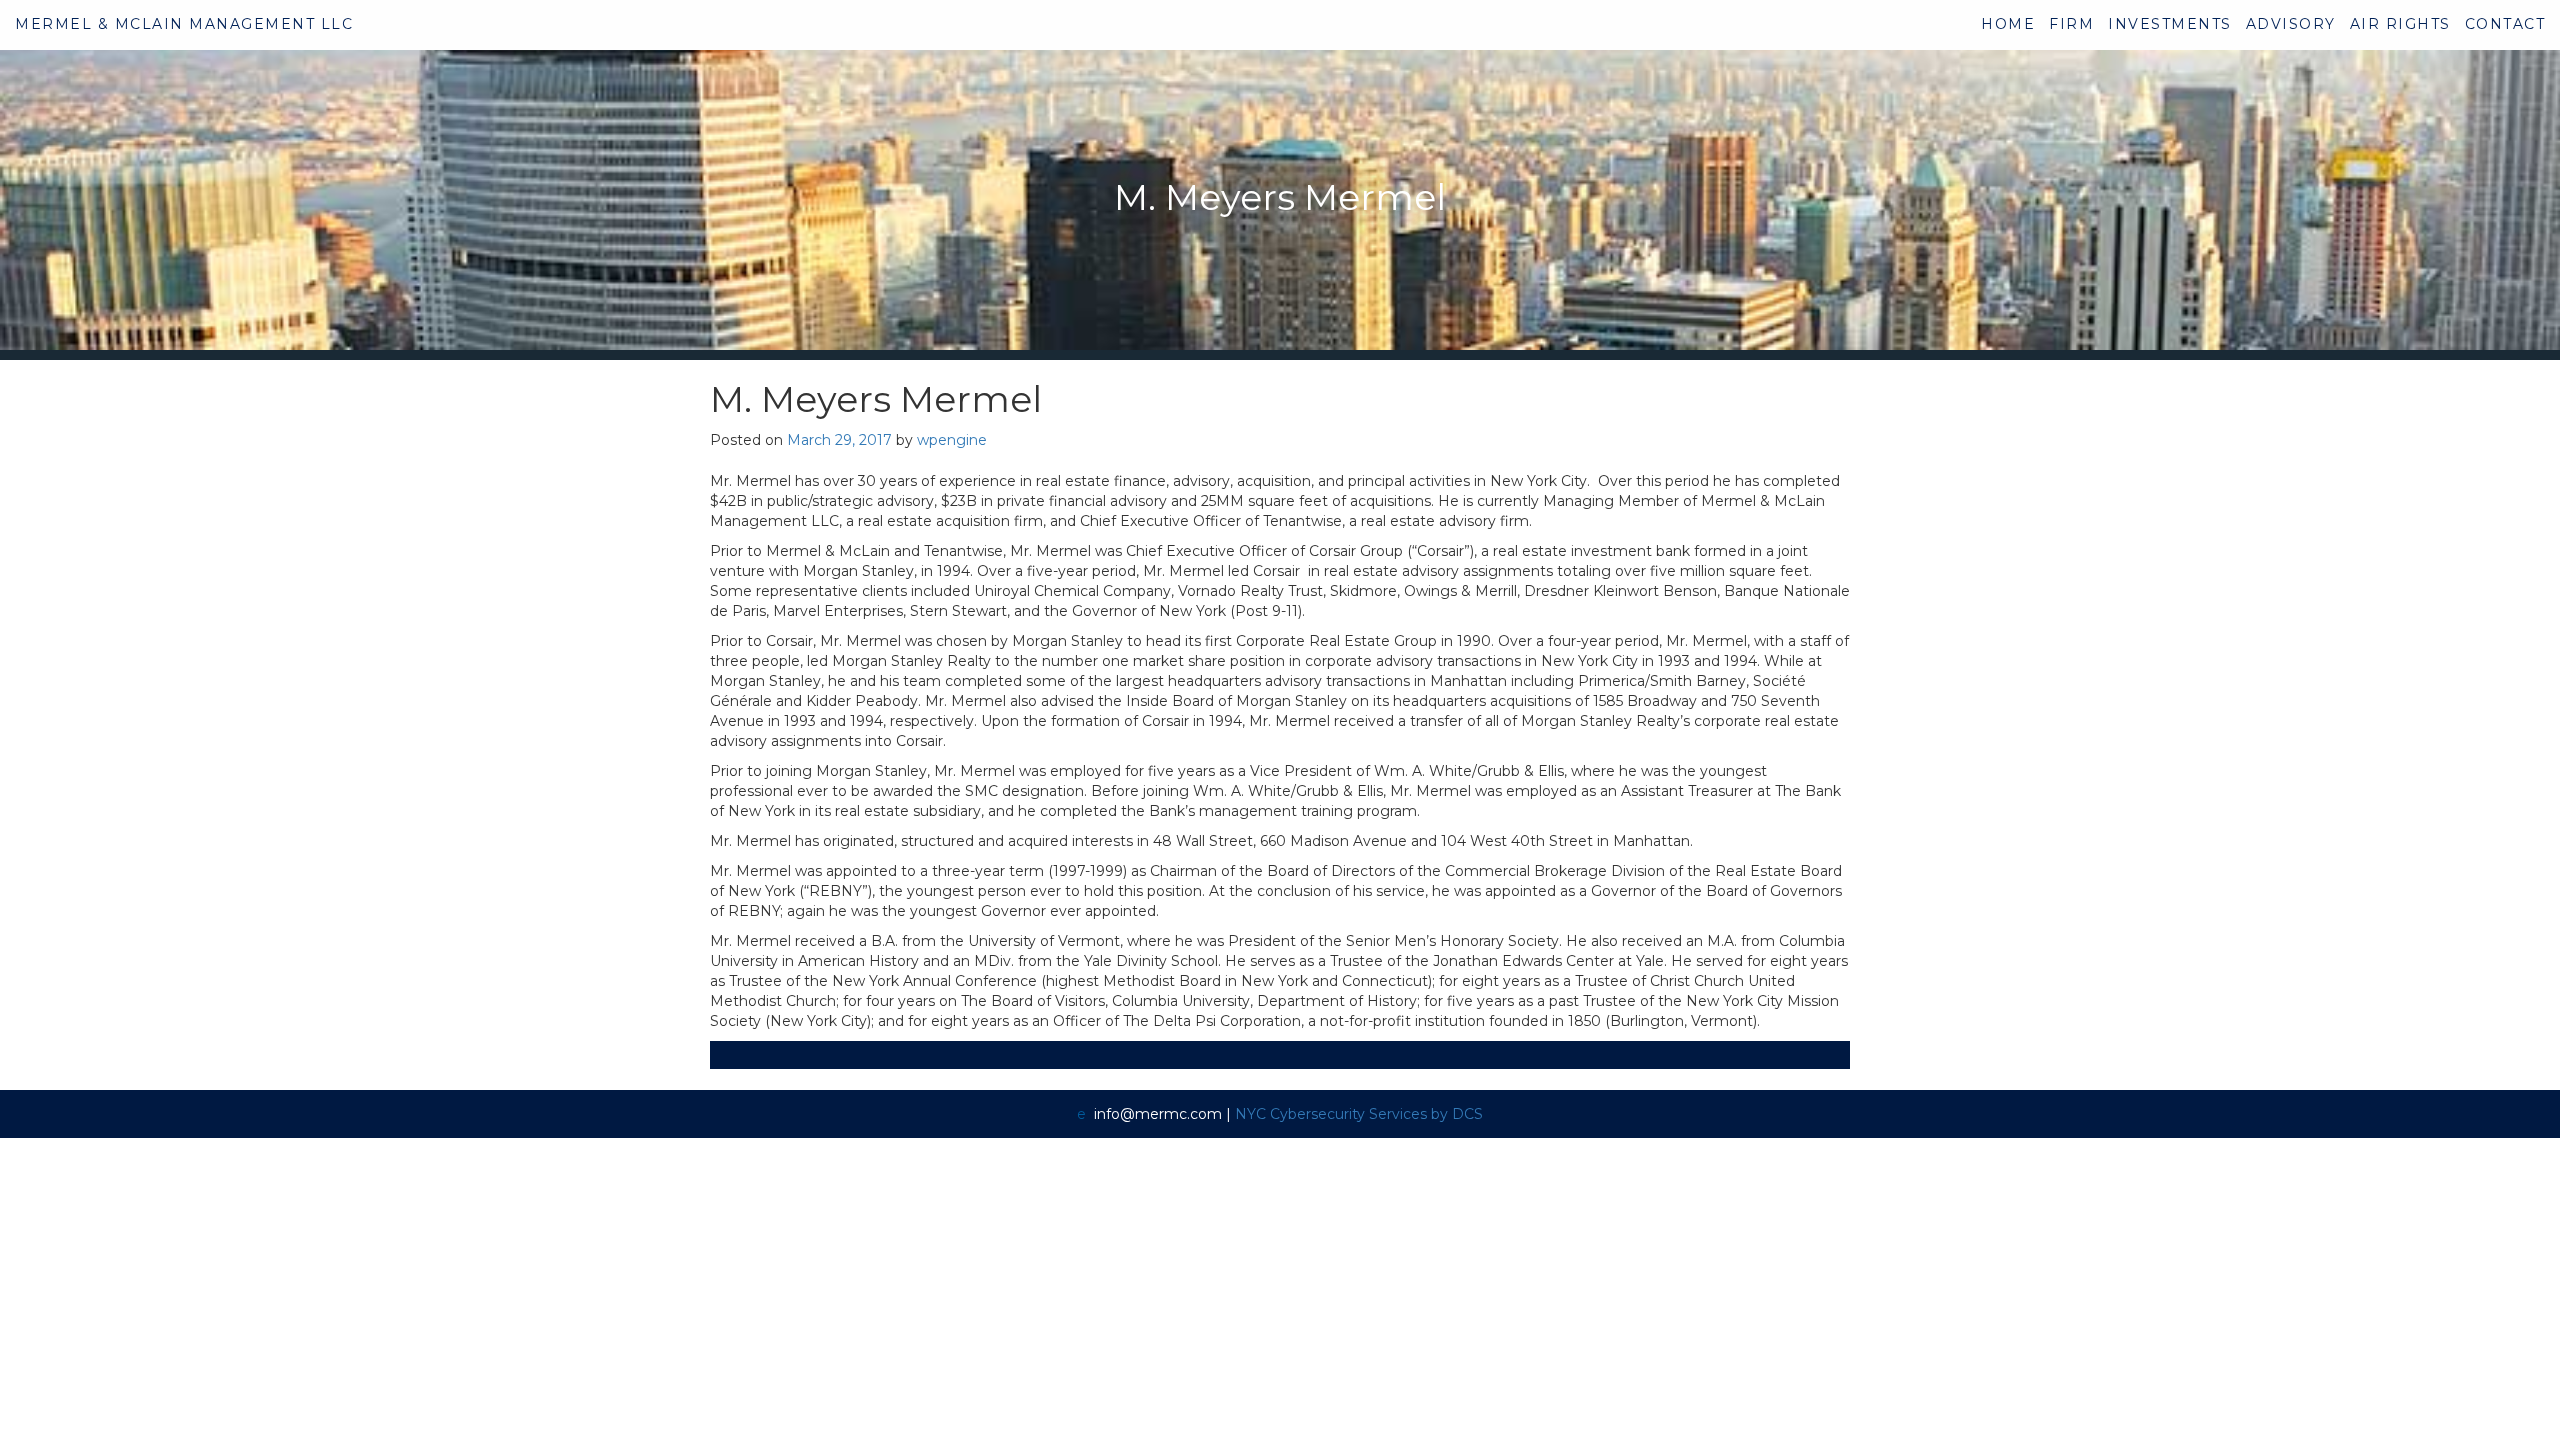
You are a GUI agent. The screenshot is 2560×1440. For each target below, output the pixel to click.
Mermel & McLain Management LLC (184, 24)
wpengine (952, 440)
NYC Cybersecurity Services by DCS (1359, 1114)
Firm (2071, 24)
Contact (2505, 24)
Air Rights (2400, 24)
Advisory (2291, 24)
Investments (2170, 24)
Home (2008, 24)
